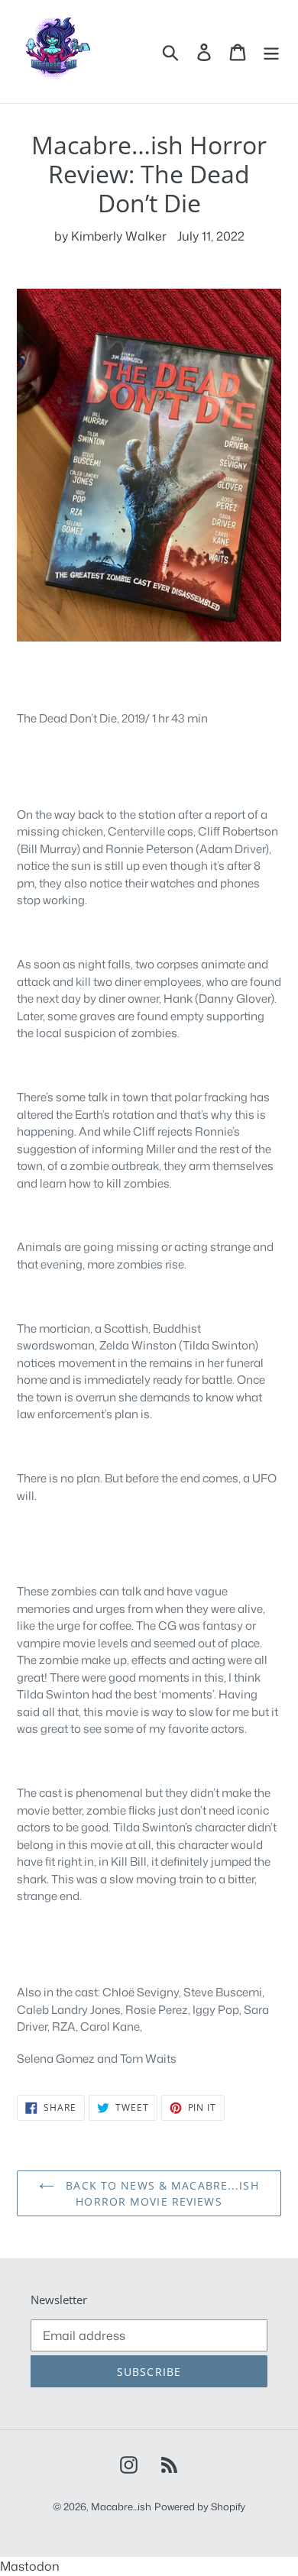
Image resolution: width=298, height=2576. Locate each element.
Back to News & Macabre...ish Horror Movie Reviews (160, 2193)
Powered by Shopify (200, 2507)
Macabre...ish (121, 2507)
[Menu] (271, 52)
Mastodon (30, 2566)
